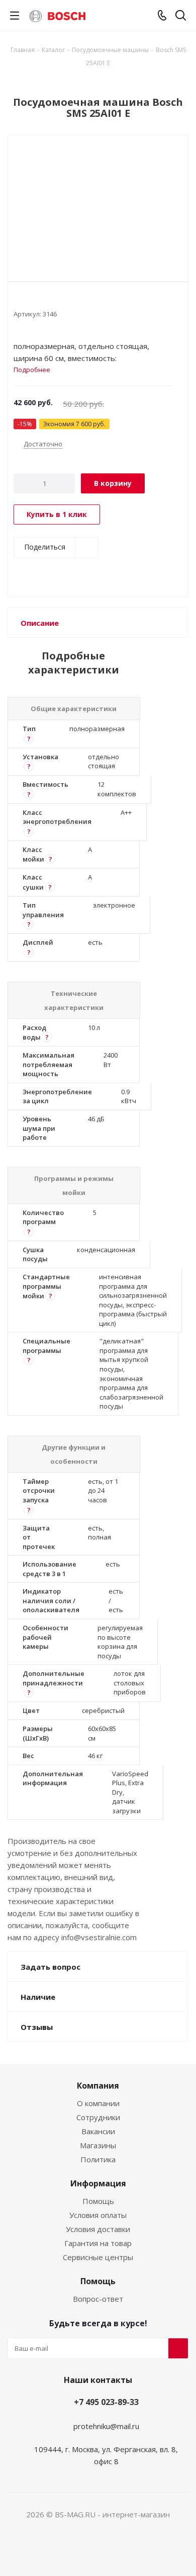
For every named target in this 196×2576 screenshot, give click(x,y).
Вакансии (98, 2131)
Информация (98, 2183)
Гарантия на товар (98, 2243)
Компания (98, 2086)
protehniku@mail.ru (106, 2426)
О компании (98, 2103)
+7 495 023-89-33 (106, 2402)
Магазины (98, 2145)
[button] (29, 739)
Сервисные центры (98, 2257)
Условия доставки (98, 2229)
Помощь (98, 2201)
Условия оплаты (98, 2215)
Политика (98, 2159)
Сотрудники (98, 2117)
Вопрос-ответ (98, 2299)
